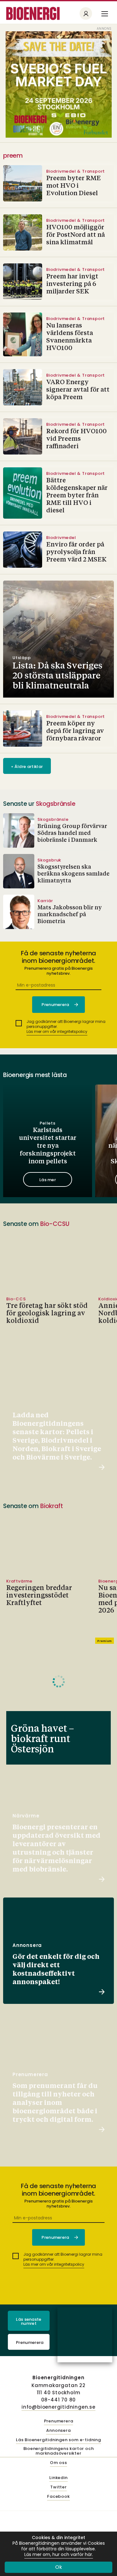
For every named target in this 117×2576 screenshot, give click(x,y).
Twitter (58, 2487)
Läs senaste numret (29, 2321)
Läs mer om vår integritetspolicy (57, 1031)
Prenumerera (30, 2342)
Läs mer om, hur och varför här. (59, 2555)
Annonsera (58, 2431)
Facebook (58, 2497)
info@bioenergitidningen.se (58, 2407)
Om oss (58, 2463)
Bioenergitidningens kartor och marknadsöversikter (59, 2451)
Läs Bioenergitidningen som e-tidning (58, 2440)
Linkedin (58, 2478)
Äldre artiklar (27, 767)
